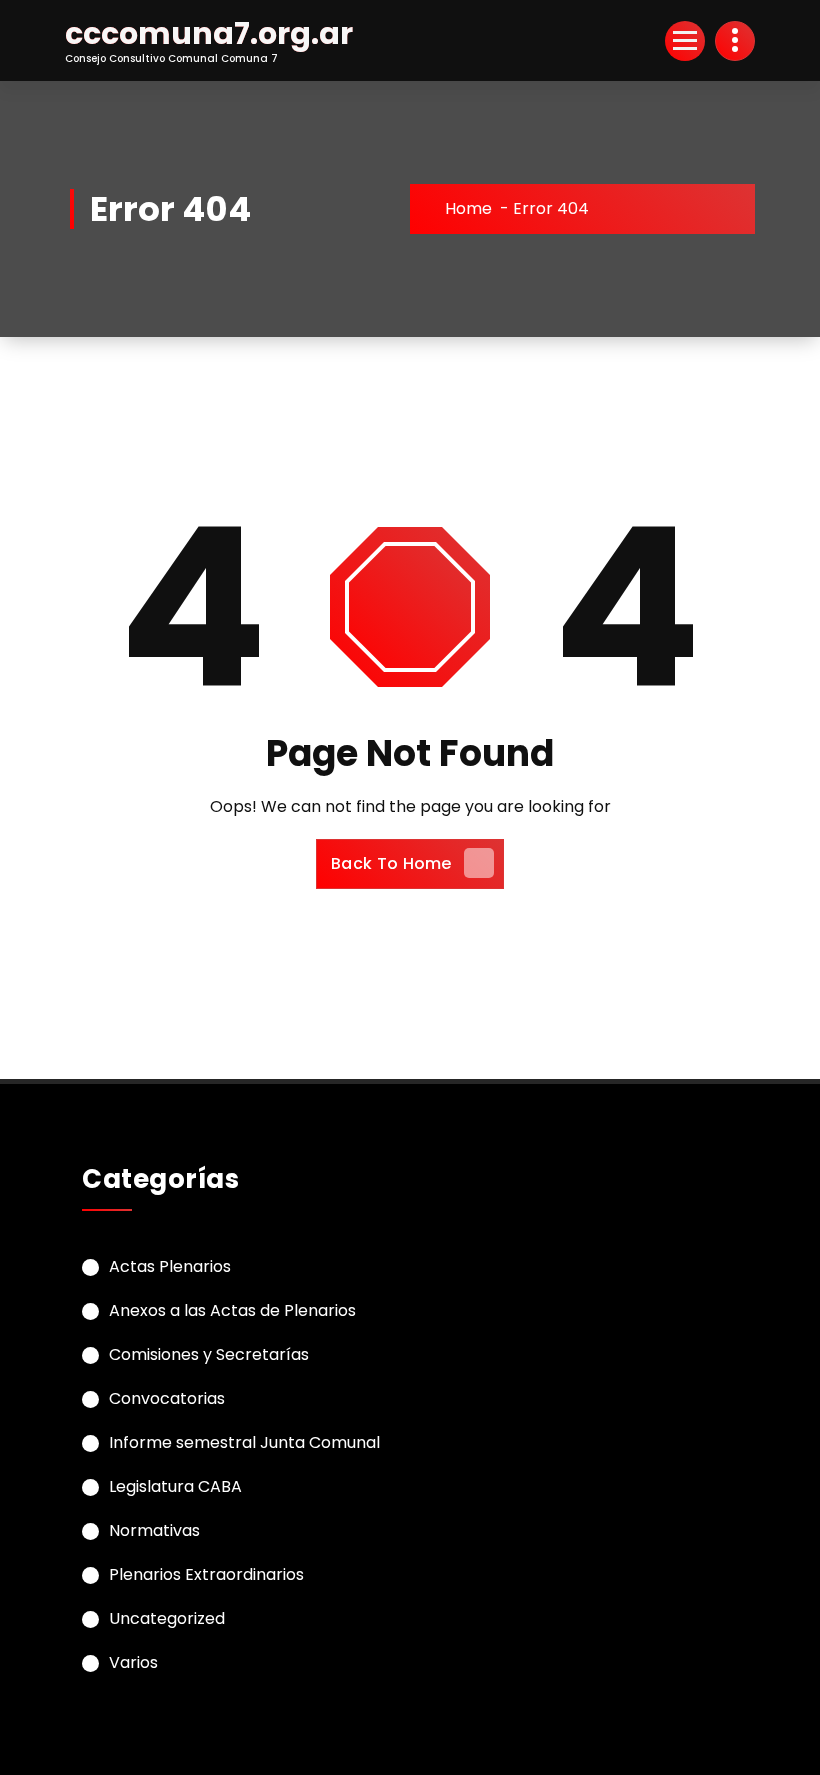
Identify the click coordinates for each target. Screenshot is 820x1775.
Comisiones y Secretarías (209, 1354)
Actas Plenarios (170, 1266)
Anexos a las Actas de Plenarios (232, 1310)
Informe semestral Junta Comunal (244, 1442)
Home (468, 208)
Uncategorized (167, 1618)
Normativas (154, 1530)
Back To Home (391, 863)
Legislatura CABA (175, 1486)
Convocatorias (167, 1398)
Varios (133, 1662)
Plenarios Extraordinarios (206, 1574)
